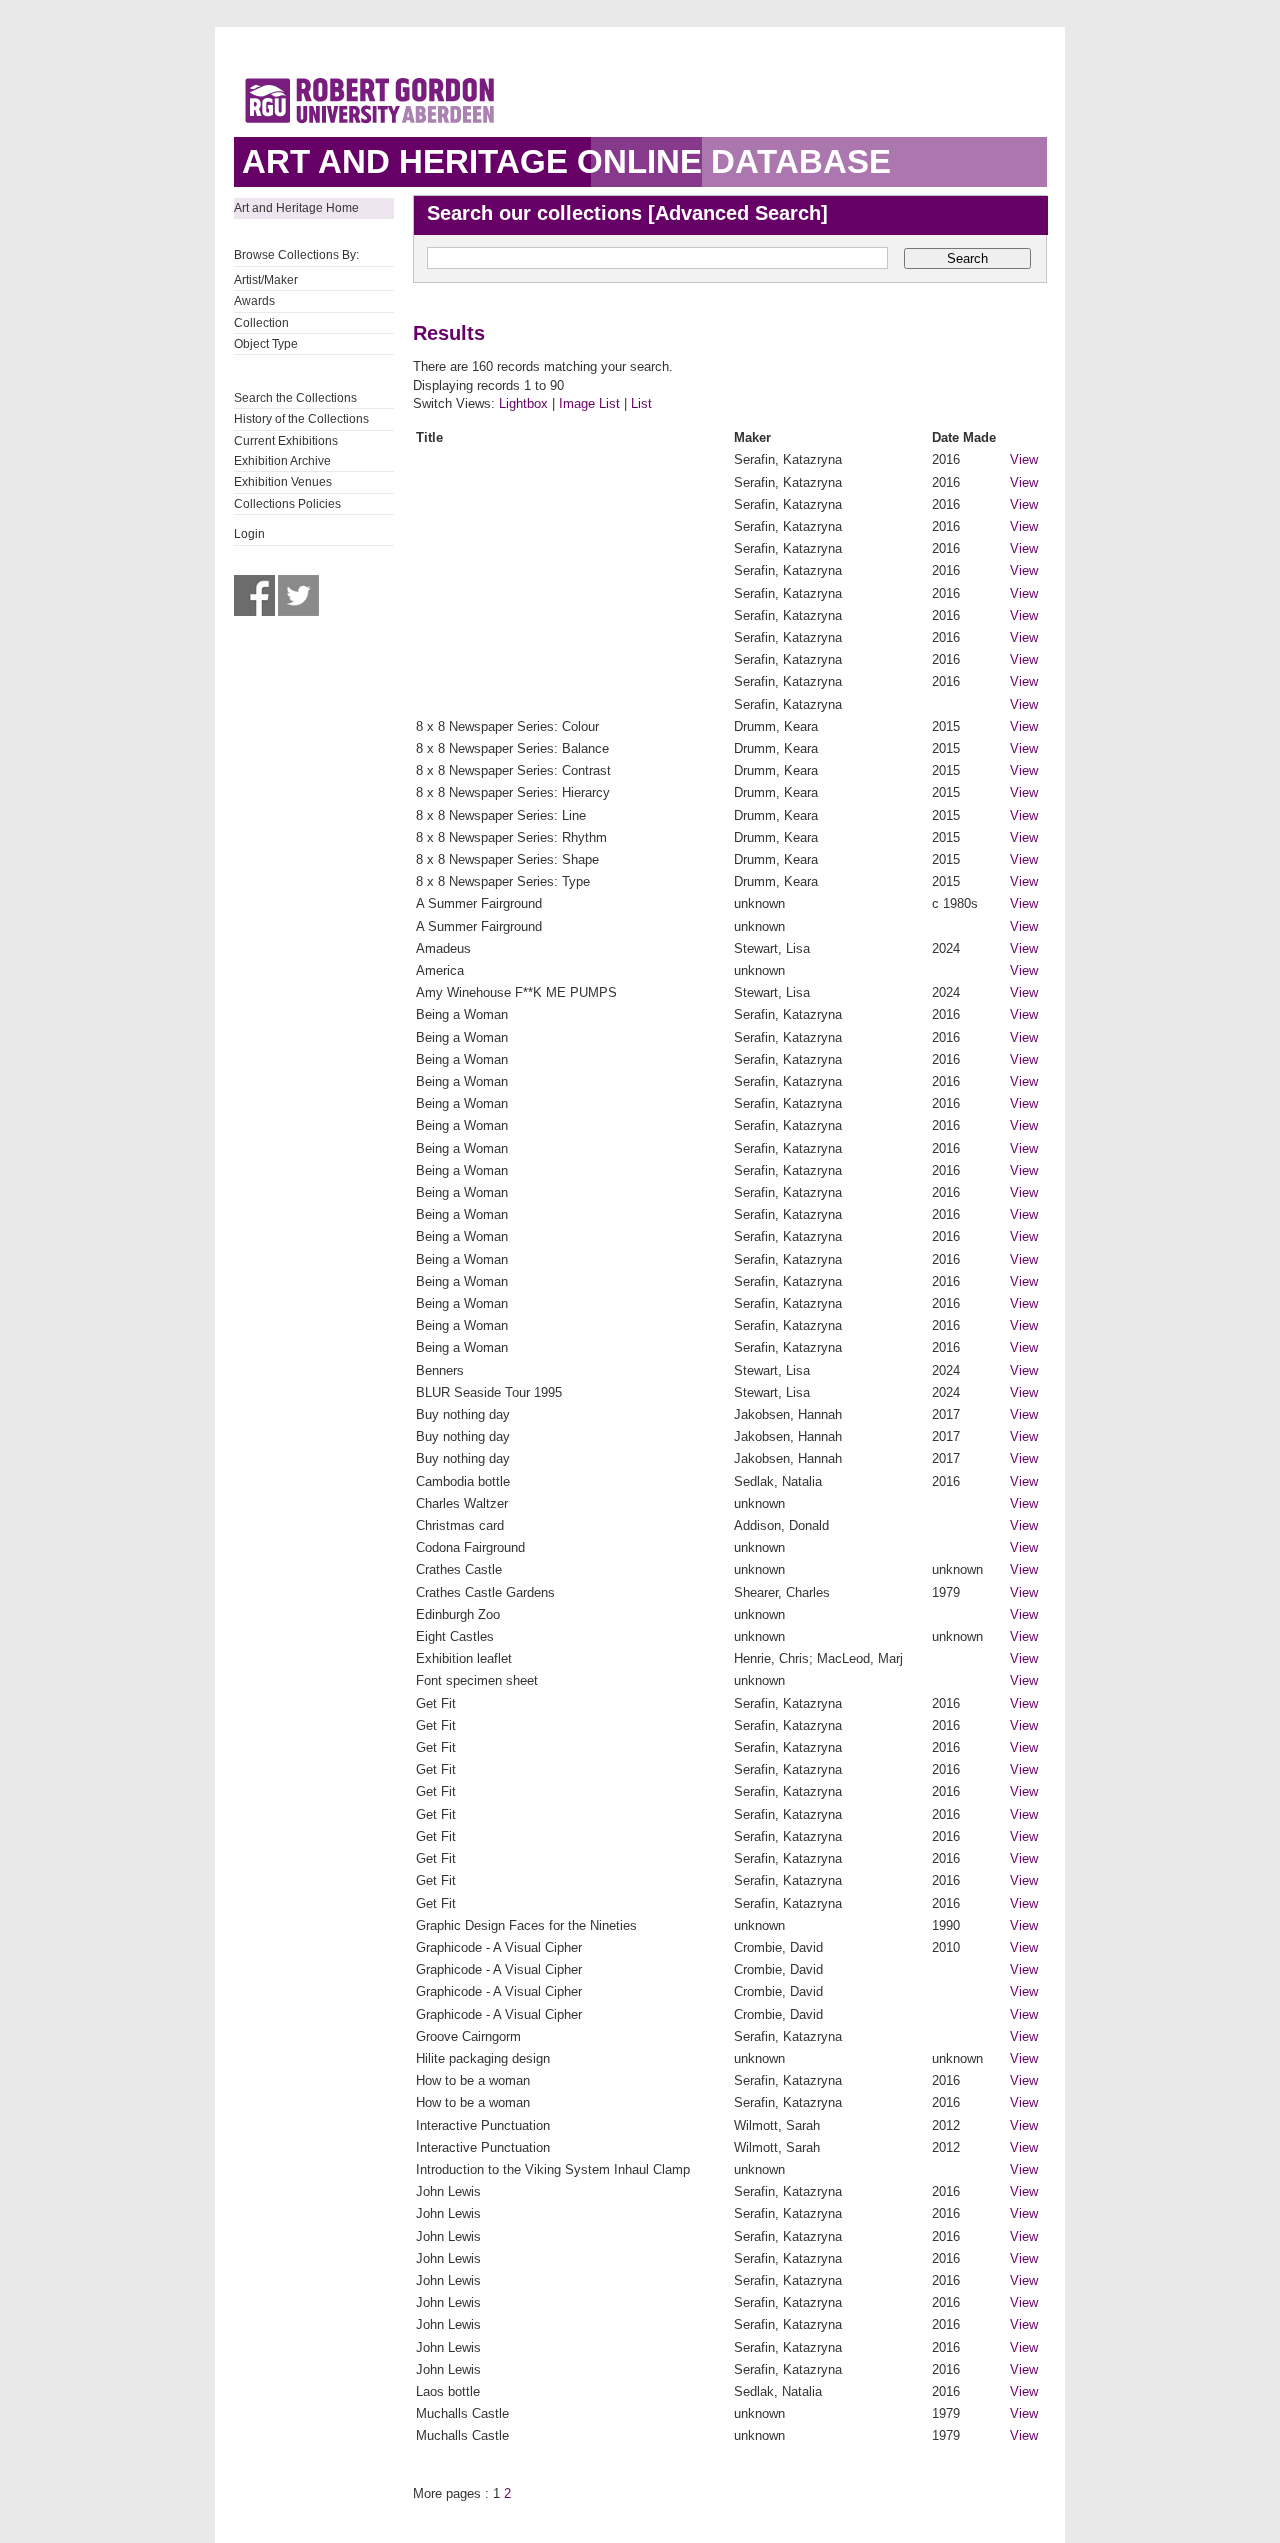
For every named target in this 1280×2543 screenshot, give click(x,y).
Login (249, 534)
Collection (261, 323)
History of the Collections (301, 419)
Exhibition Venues (283, 482)
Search (967, 258)
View (1024, 459)
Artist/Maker (266, 280)
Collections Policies (287, 504)
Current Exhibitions (286, 441)
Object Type (266, 344)
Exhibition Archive (282, 461)
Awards (254, 301)
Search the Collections (295, 398)
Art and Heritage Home (296, 208)
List (641, 403)
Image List (589, 403)
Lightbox (523, 403)
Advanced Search (738, 213)
